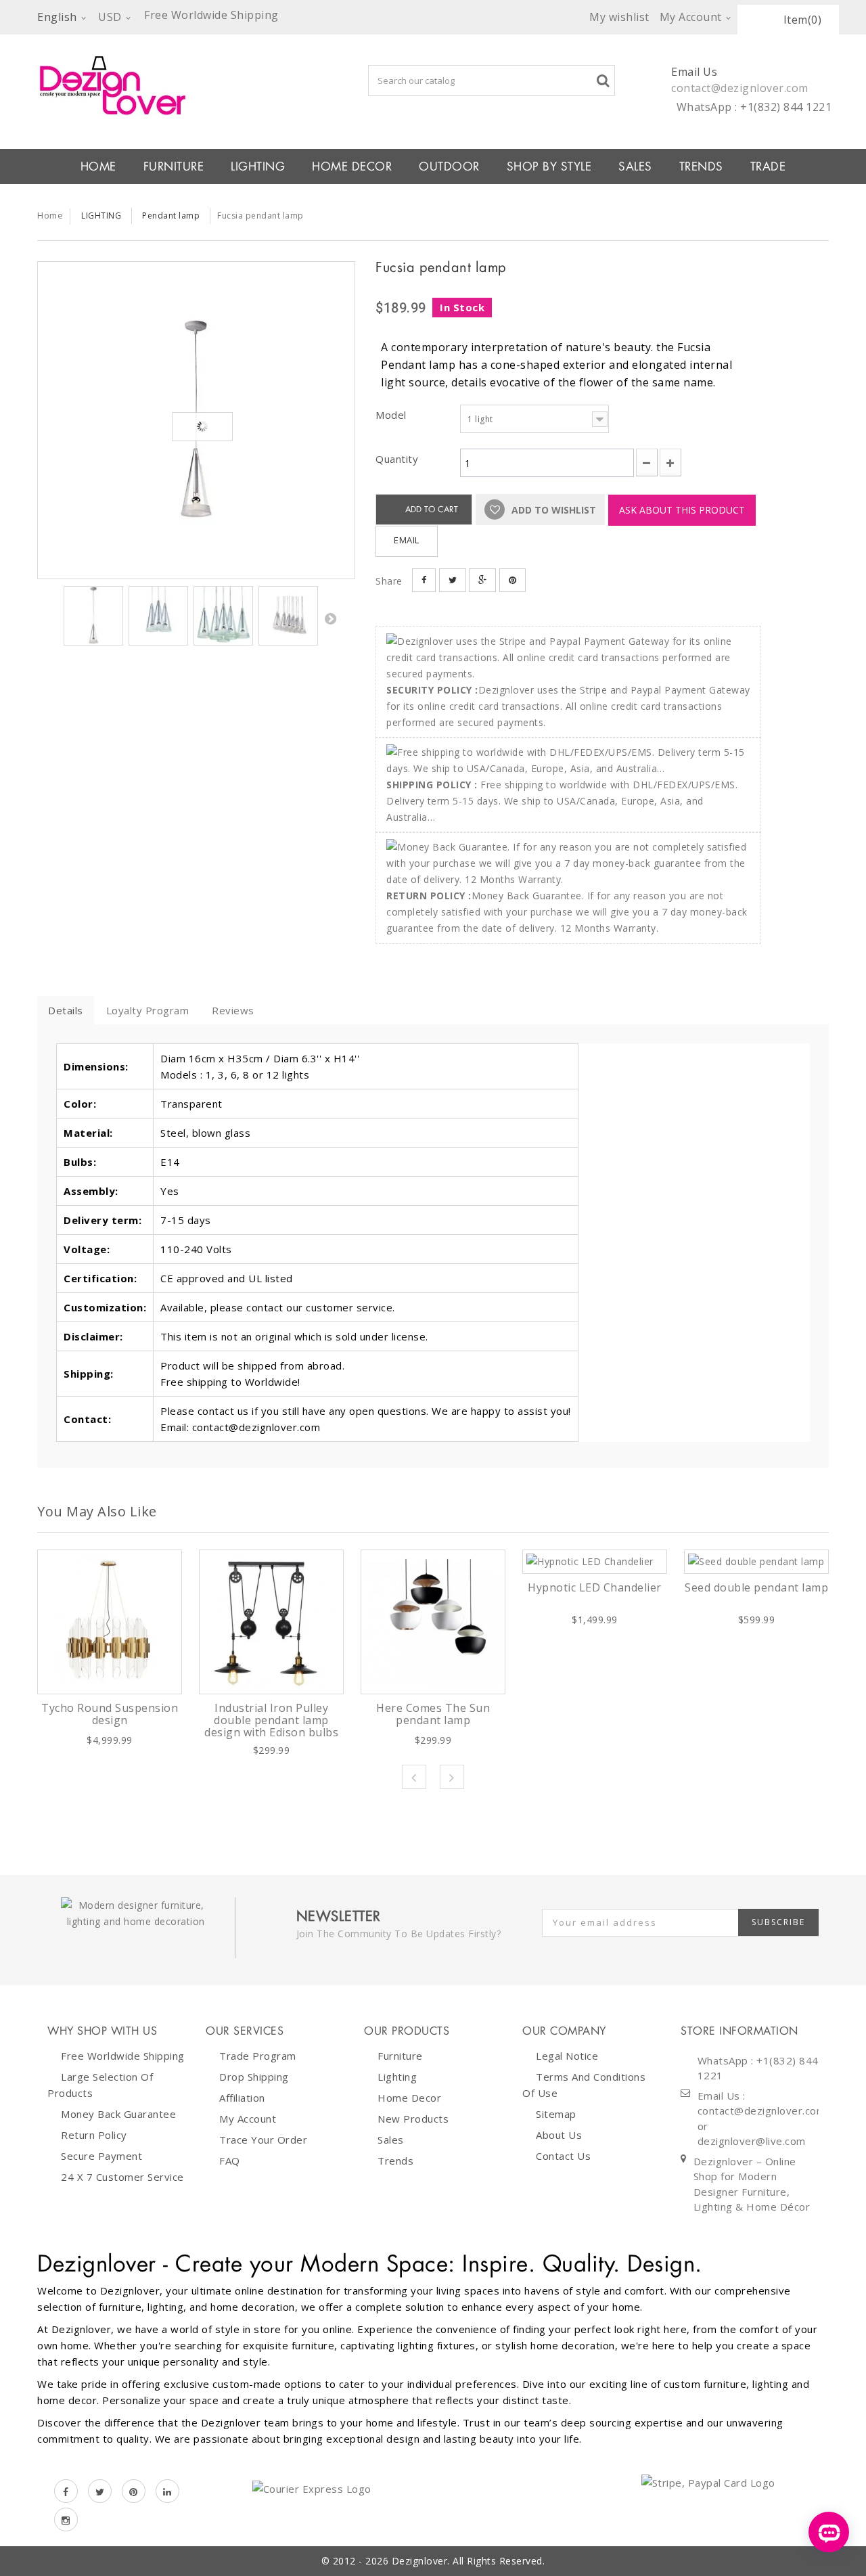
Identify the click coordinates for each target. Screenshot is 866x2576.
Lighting (397, 2077)
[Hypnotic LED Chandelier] (595, 1562)
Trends (701, 166)
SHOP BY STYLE (549, 166)
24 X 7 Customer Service (122, 2177)
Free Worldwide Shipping (123, 2056)
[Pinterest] (134, 2491)
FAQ (230, 2161)
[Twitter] (100, 2491)
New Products (413, 2119)
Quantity (397, 459)
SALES (635, 166)
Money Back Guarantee (118, 2114)
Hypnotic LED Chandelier (595, 1587)
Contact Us (563, 2156)
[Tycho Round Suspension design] (110, 1622)
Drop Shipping (254, 2077)
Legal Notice (567, 2056)
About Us (559, 2135)
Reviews (233, 1010)
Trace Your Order (263, 2140)
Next (330, 618)
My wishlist (619, 17)
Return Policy (94, 2135)
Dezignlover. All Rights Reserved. (469, 2561)
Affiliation (242, 2098)
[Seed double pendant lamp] (756, 1562)
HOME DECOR (352, 166)
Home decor (409, 2098)
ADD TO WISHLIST (552, 510)
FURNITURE (174, 166)
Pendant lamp (171, 216)
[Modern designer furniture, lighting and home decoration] (196, 85)
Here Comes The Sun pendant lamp (433, 1714)
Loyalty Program (148, 1010)
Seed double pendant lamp (756, 1587)
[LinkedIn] (167, 2491)
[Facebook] (66, 2491)
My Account (248, 2119)
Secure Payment (101, 2156)
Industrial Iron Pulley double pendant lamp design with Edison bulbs (271, 1720)
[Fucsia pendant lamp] (196, 420)
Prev (414, 1777)
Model (392, 415)
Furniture (400, 2056)
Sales (391, 2140)
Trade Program (258, 2056)
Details (66, 1010)
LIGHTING (258, 166)
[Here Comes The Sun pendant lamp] (433, 1622)
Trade (768, 166)
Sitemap (556, 2114)
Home (50, 215)
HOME (98, 166)
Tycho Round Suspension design (110, 1714)
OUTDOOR (449, 166)
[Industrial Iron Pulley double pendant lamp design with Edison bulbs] (271, 1622)
